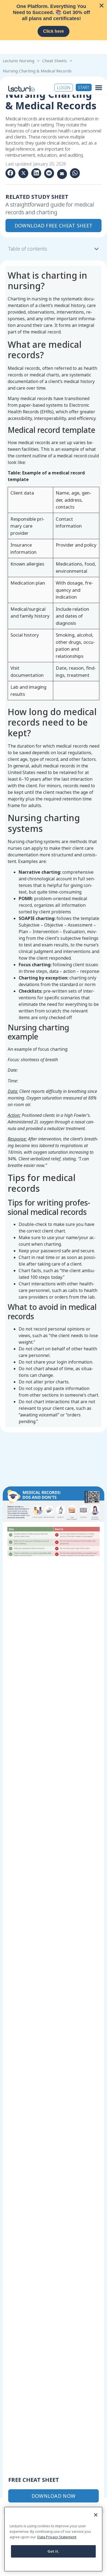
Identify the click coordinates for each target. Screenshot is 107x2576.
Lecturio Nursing (19, 61)
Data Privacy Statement (57, 2537)
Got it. (54, 2551)
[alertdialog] (54, 20)
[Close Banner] (102, 6)
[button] (99, 87)
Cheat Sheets (55, 61)
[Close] (96, 2515)
